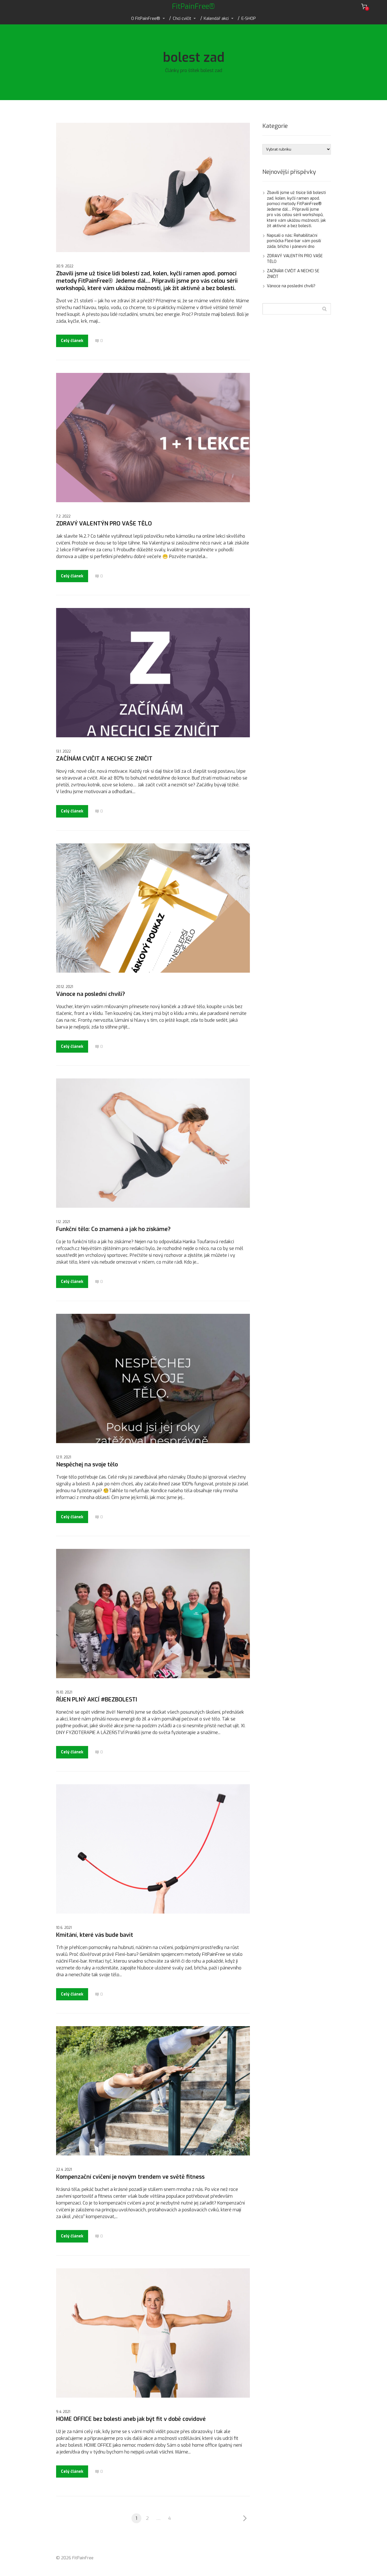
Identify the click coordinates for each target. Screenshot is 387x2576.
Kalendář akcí (216, 18)
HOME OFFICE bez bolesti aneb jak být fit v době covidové (131, 2419)
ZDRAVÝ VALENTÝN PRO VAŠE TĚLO (104, 524)
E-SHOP (249, 18)
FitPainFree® (193, 6)
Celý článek (72, 341)
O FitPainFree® (146, 18)
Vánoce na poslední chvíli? (91, 994)
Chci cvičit (182, 18)
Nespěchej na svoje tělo (87, 1465)
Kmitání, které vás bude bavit (95, 1935)
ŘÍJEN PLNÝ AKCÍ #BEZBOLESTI (97, 1700)
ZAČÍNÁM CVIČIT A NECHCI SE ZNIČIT (104, 759)
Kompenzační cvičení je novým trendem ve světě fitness (130, 2177)
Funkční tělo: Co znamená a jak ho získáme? (113, 1229)
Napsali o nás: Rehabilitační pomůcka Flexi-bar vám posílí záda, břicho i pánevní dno (294, 241)
